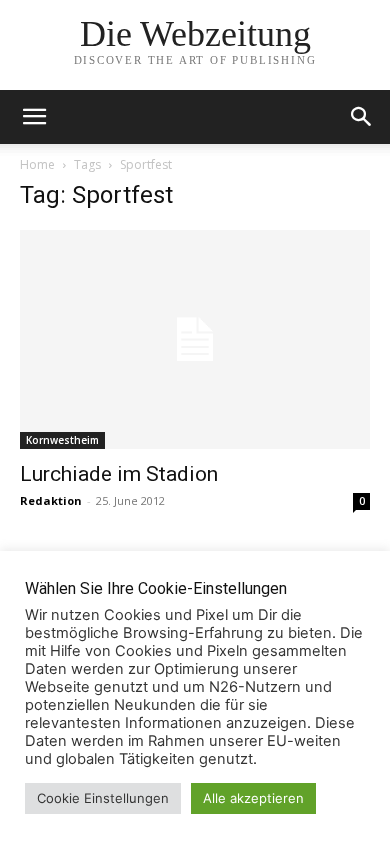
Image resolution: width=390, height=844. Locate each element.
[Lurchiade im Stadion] (195, 339)
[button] (362, 117)
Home (37, 164)
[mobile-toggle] (34, 117)
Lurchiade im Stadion (119, 474)
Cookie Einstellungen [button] (103, 798)
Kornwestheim (62, 440)
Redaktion (51, 500)
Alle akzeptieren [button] (253, 798)
